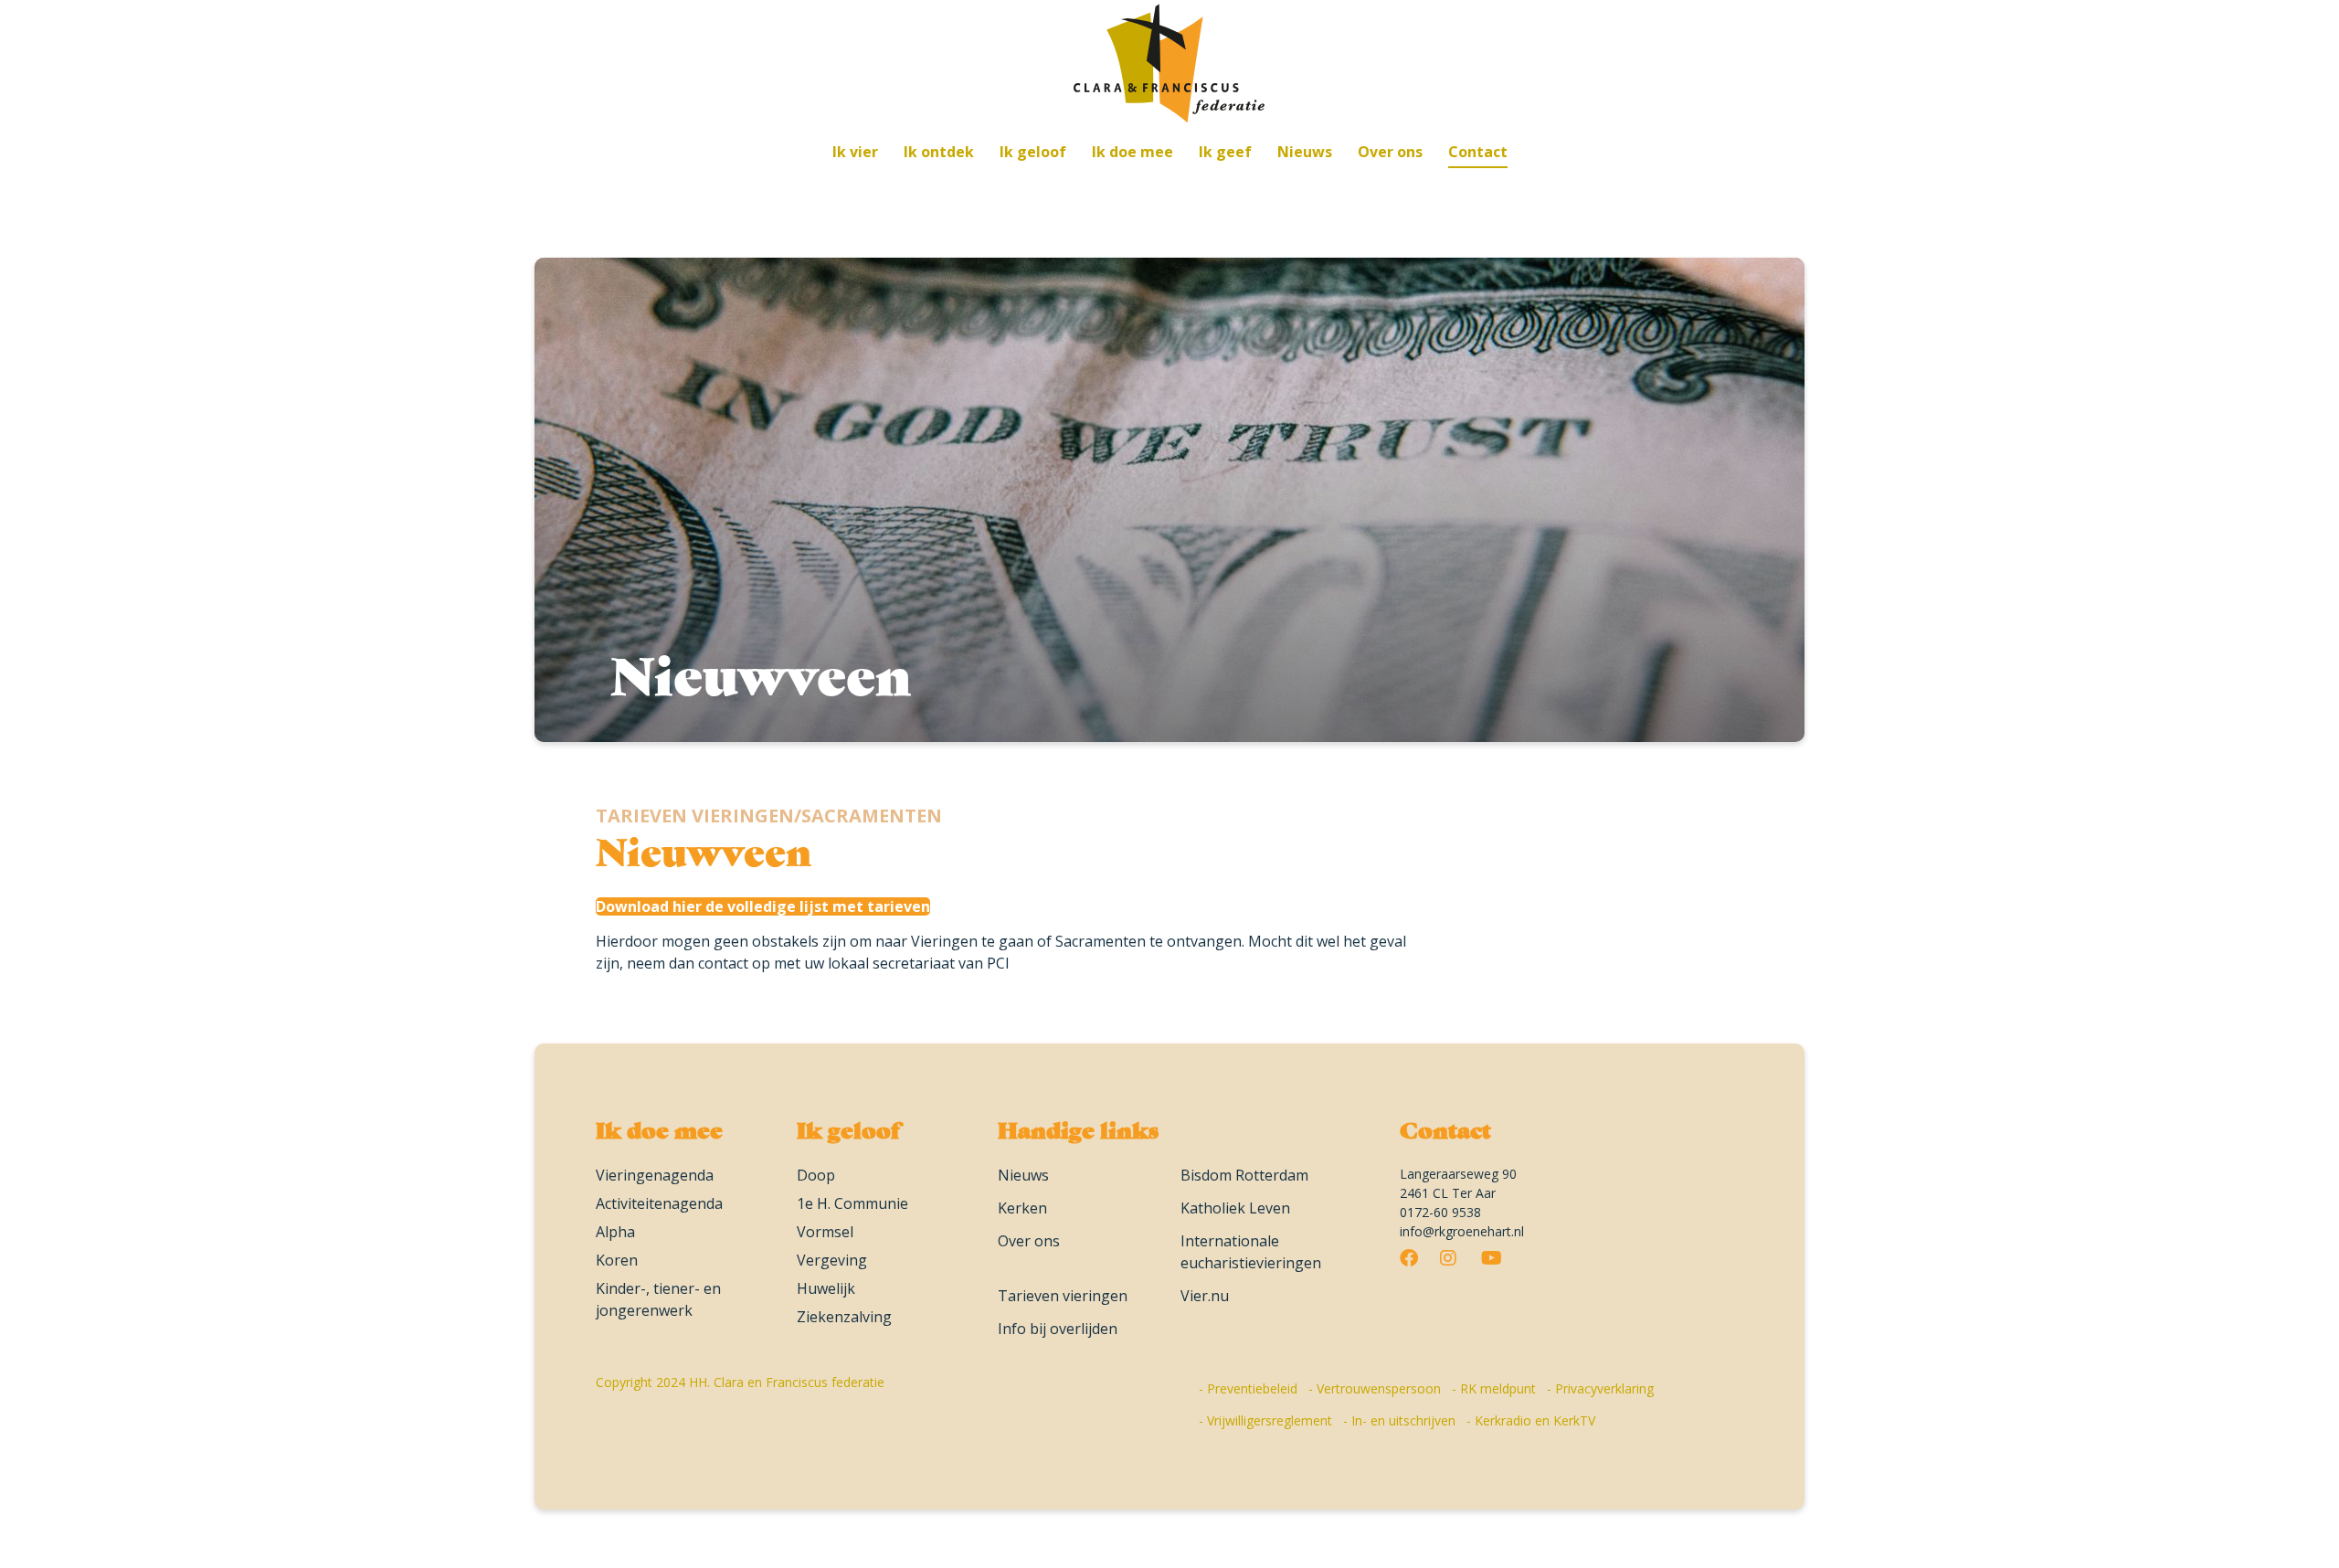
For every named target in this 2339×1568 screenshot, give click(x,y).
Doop (816, 1175)
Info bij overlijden (1058, 1329)
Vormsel (825, 1232)
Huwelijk (826, 1288)
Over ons (1029, 1241)
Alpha (615, 1232)
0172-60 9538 (1440, 1212)
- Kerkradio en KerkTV (1531, 1420)
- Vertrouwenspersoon (1375, 1388)
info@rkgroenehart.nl (1462, 1231)
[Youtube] (1492, 1260)
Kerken (1022, 1208)
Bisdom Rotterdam (1244, 1175)
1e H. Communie (852, 1203)
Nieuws (1023, 1175)
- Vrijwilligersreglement (1265, 1420)
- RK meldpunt (1494, 1388)
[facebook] (1409, 1260)
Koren (617, 1260)
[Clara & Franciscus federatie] (1169, 61)
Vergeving (832, 1260)
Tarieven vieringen (1063, 1296)
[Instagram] (1448, 1260)
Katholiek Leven (1235, 1208)
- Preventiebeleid (1248, 1388)
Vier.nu (1205, 1296)
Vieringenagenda (655, 1175)
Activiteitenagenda (659, 1203)
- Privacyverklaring (1600, 1388)
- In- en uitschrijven (1399, 1420)
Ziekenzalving (844, 1317)
